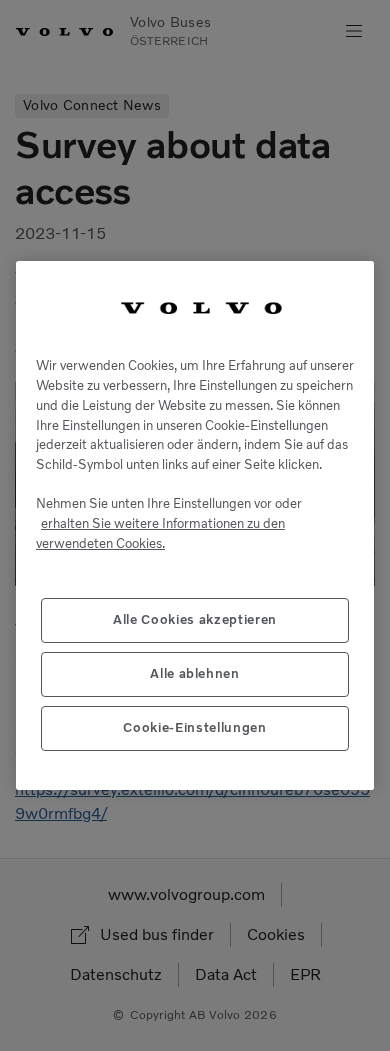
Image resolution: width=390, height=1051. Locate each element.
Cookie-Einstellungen (194, 727)
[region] (195, 525)
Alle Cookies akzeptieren (195, 619)
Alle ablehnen (195, 673)
